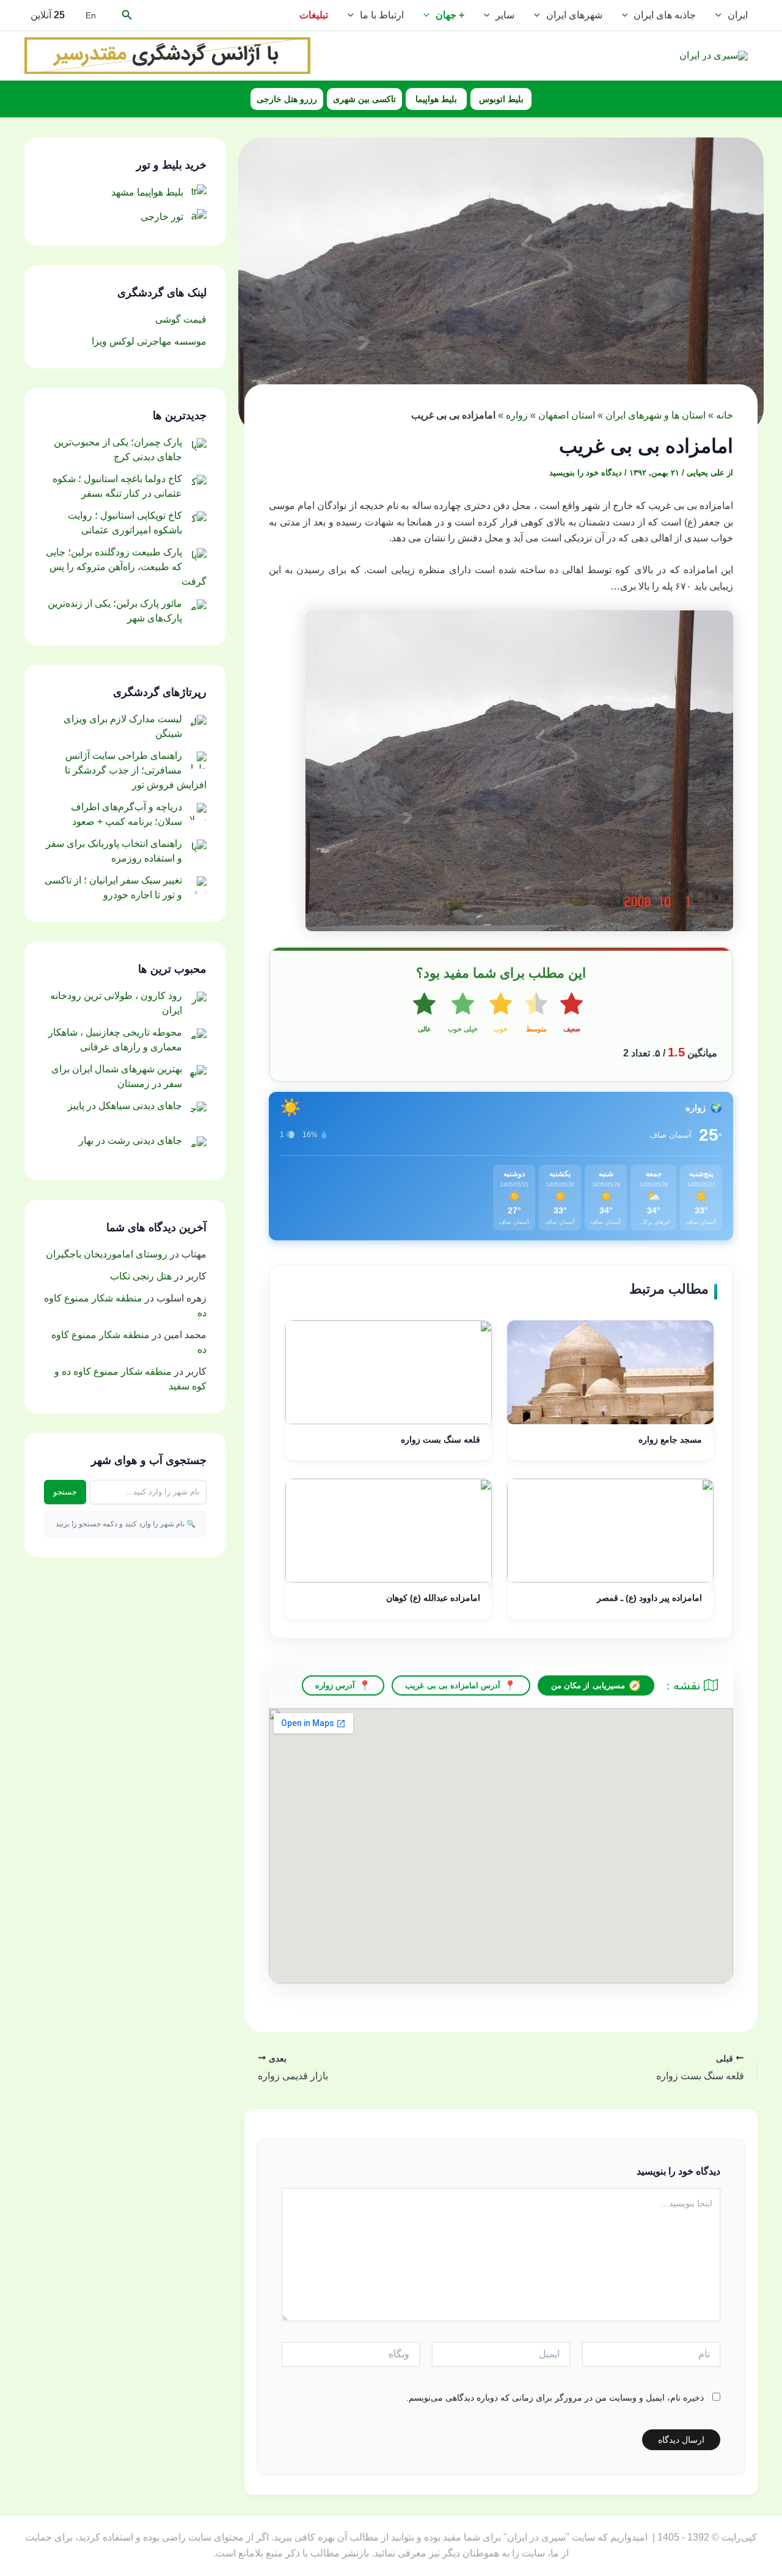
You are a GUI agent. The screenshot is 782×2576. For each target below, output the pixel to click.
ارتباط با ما (382, 15)
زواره (517, 415)
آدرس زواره (335, 1685)
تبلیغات (314, 15)
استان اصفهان (567, 415)
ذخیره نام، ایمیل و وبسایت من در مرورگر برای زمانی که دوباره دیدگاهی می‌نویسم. (555, 2398)
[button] (722, 15)
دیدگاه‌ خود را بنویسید (586, 473)
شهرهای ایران (574, 15)
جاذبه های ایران (665, 15)
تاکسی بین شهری (364, 99)
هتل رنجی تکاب (141, 1276)
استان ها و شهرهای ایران (656, 415)
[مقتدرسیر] (167, 55)
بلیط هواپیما (436, 99)
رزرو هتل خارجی (287, 99)
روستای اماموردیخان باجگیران (107, 1254)
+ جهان (450, 15)
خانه (725, 415)
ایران (738, 15)
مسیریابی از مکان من (588, 1685)
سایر (505, 15)
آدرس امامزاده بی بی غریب (453, 1685)
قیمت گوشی (181, 319)
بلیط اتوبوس (501, 99)
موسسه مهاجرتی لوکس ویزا (149, 341)
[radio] (572, 1014)
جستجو (65, 1492)
